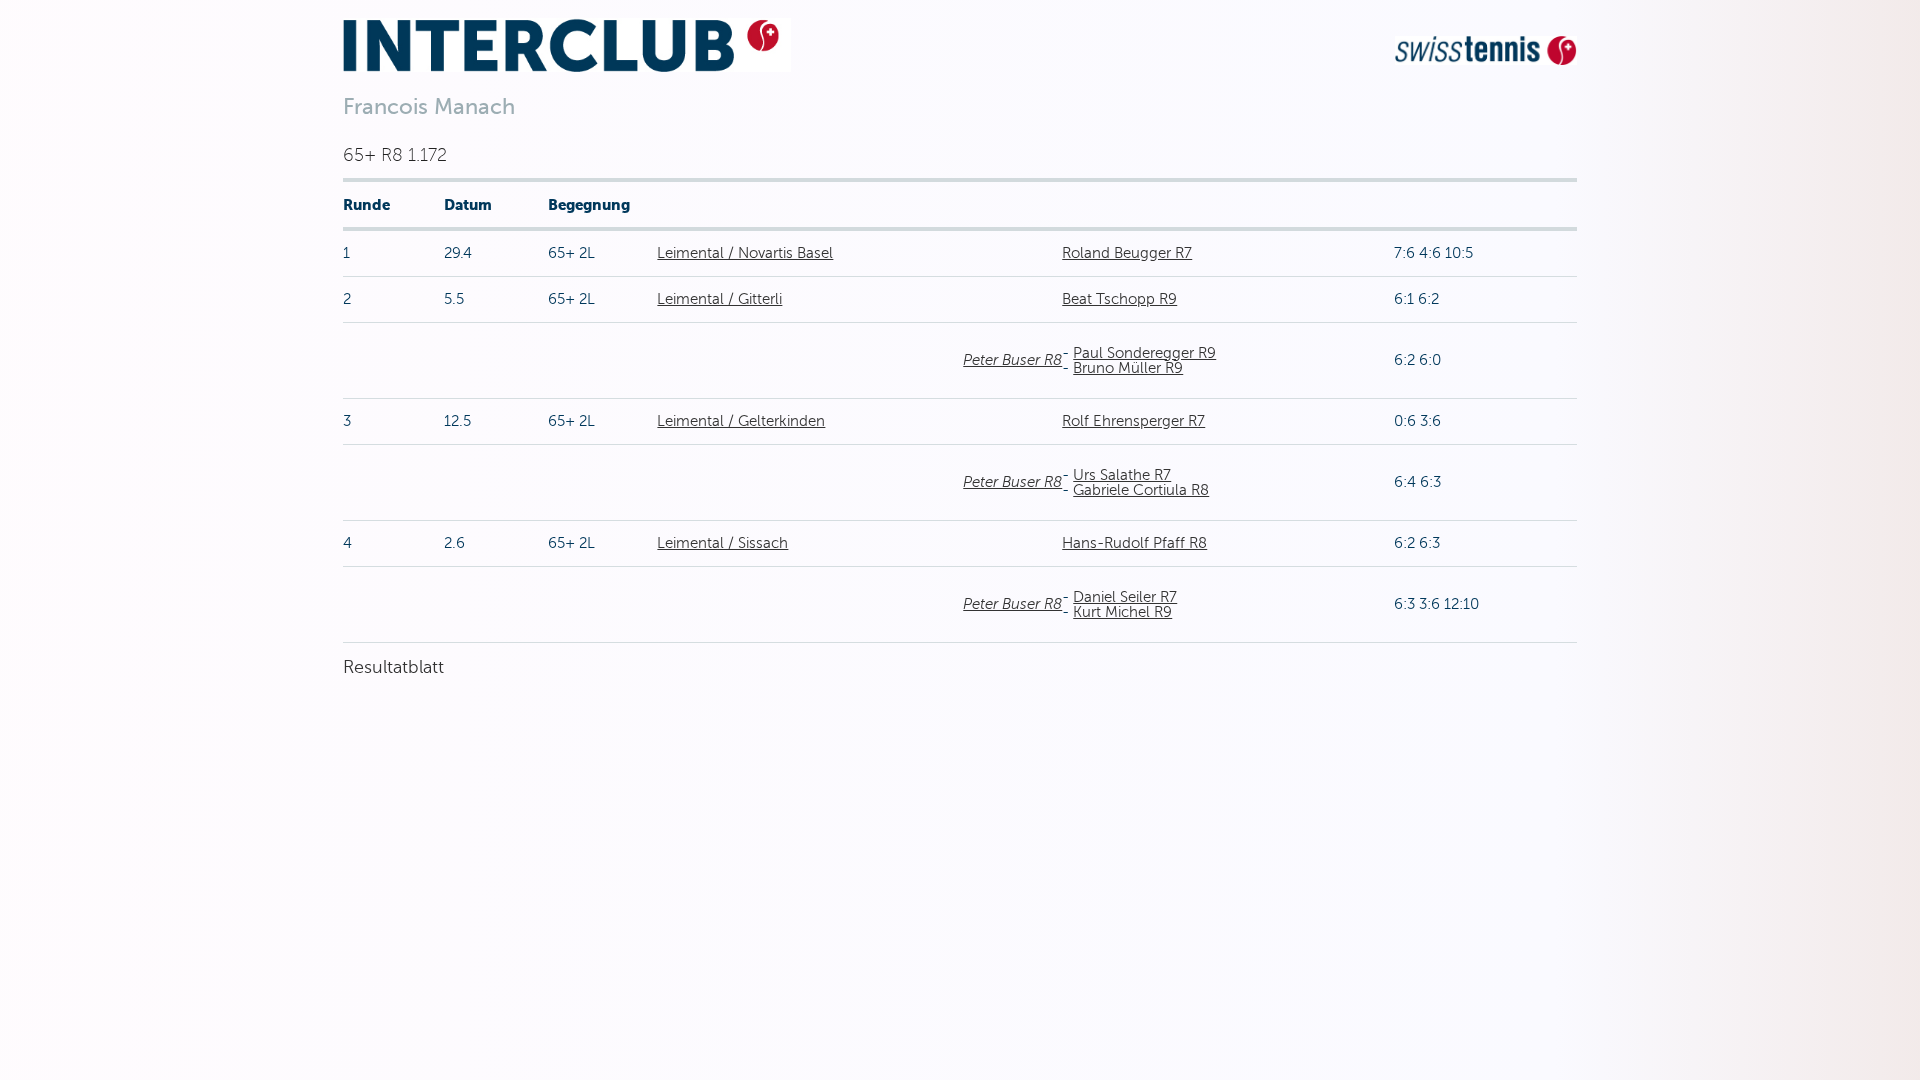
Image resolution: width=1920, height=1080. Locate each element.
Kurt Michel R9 (1122, 612)
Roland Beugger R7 (1127, 253)
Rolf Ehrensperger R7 (1133, 421)
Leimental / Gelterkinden (741, 421)
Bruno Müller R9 (1128, 368)
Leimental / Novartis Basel (745, 253)
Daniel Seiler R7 (1125, 597)
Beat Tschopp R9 (1119, 299)
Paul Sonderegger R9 (1144, 353)
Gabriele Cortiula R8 (1141, 490)
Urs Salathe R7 (1122, 475)
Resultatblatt (393, 667)
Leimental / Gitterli (719, 299)
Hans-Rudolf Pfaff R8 (1134, 543)
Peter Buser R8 (1012, 360)
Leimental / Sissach (722, 543)
